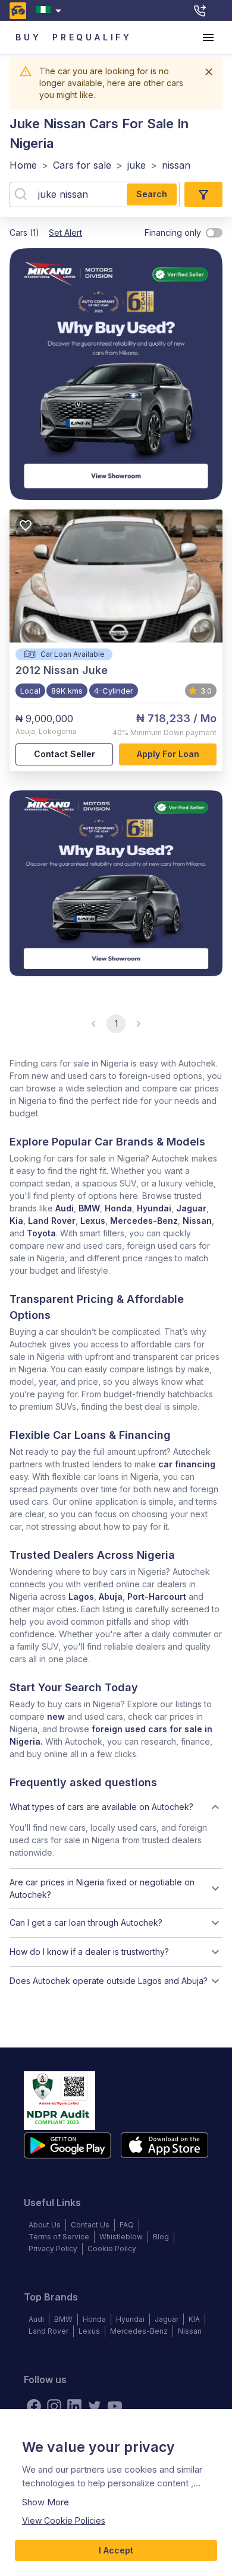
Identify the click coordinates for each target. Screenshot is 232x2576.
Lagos (81, 1596)
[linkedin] (74, 2406)
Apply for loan (168, 754)
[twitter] (95, 2406)
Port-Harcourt (157, 1596)
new (56, 1716)
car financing (187, 1464)
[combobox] (51, 10)
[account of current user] (208, 37)
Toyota (41, 1233)
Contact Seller (65, 754)
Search (152, 194)
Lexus (93, 1221)
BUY (28, 37)
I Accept (116, 2550)
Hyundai (154, 1208)
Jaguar (191, 1208)
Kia (16, 1221)
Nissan (197, 1221)
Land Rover (52, 1221)
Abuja (111, 1596)
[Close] (209, 72)
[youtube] (115, 2406)
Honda (118, 1208)
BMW (89, 1208)
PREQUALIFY (92, 37)
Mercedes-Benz (144, 1221)
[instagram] (54, 2406)
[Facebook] (34, 2406)
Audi (65, 1208)
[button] (116, 1807)
